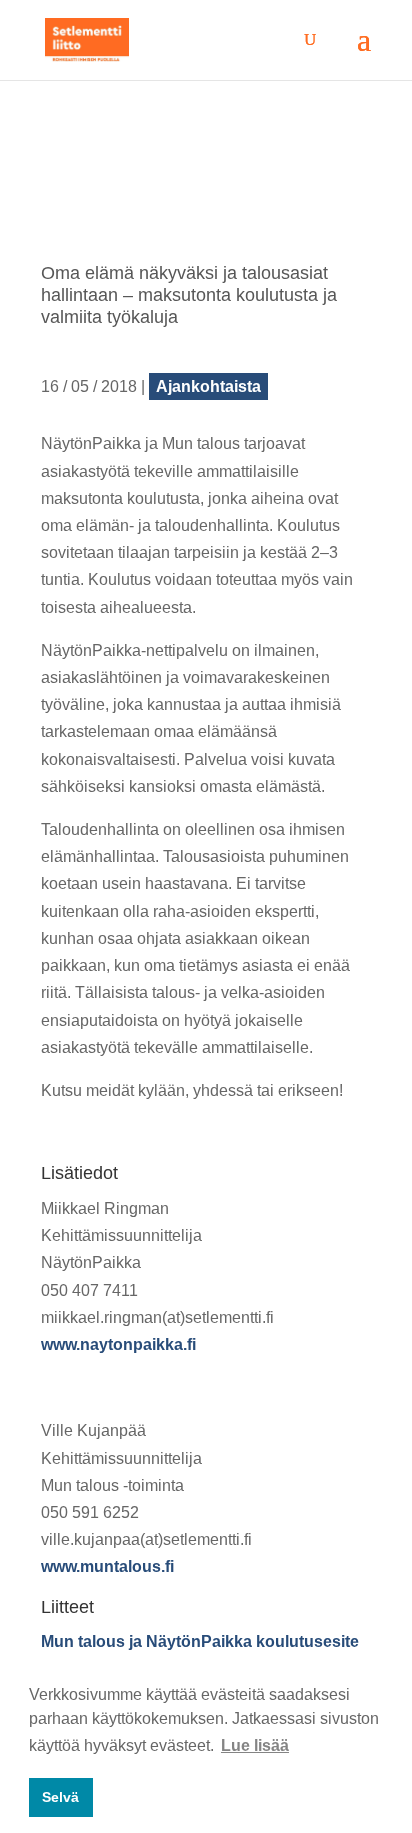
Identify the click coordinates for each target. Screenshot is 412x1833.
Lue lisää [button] (255, 1745)
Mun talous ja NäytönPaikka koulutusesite (200, 1641)
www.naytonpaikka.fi (118, 1344)
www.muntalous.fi (107, 1566)
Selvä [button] (60, 1797)
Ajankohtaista (208, 386)
